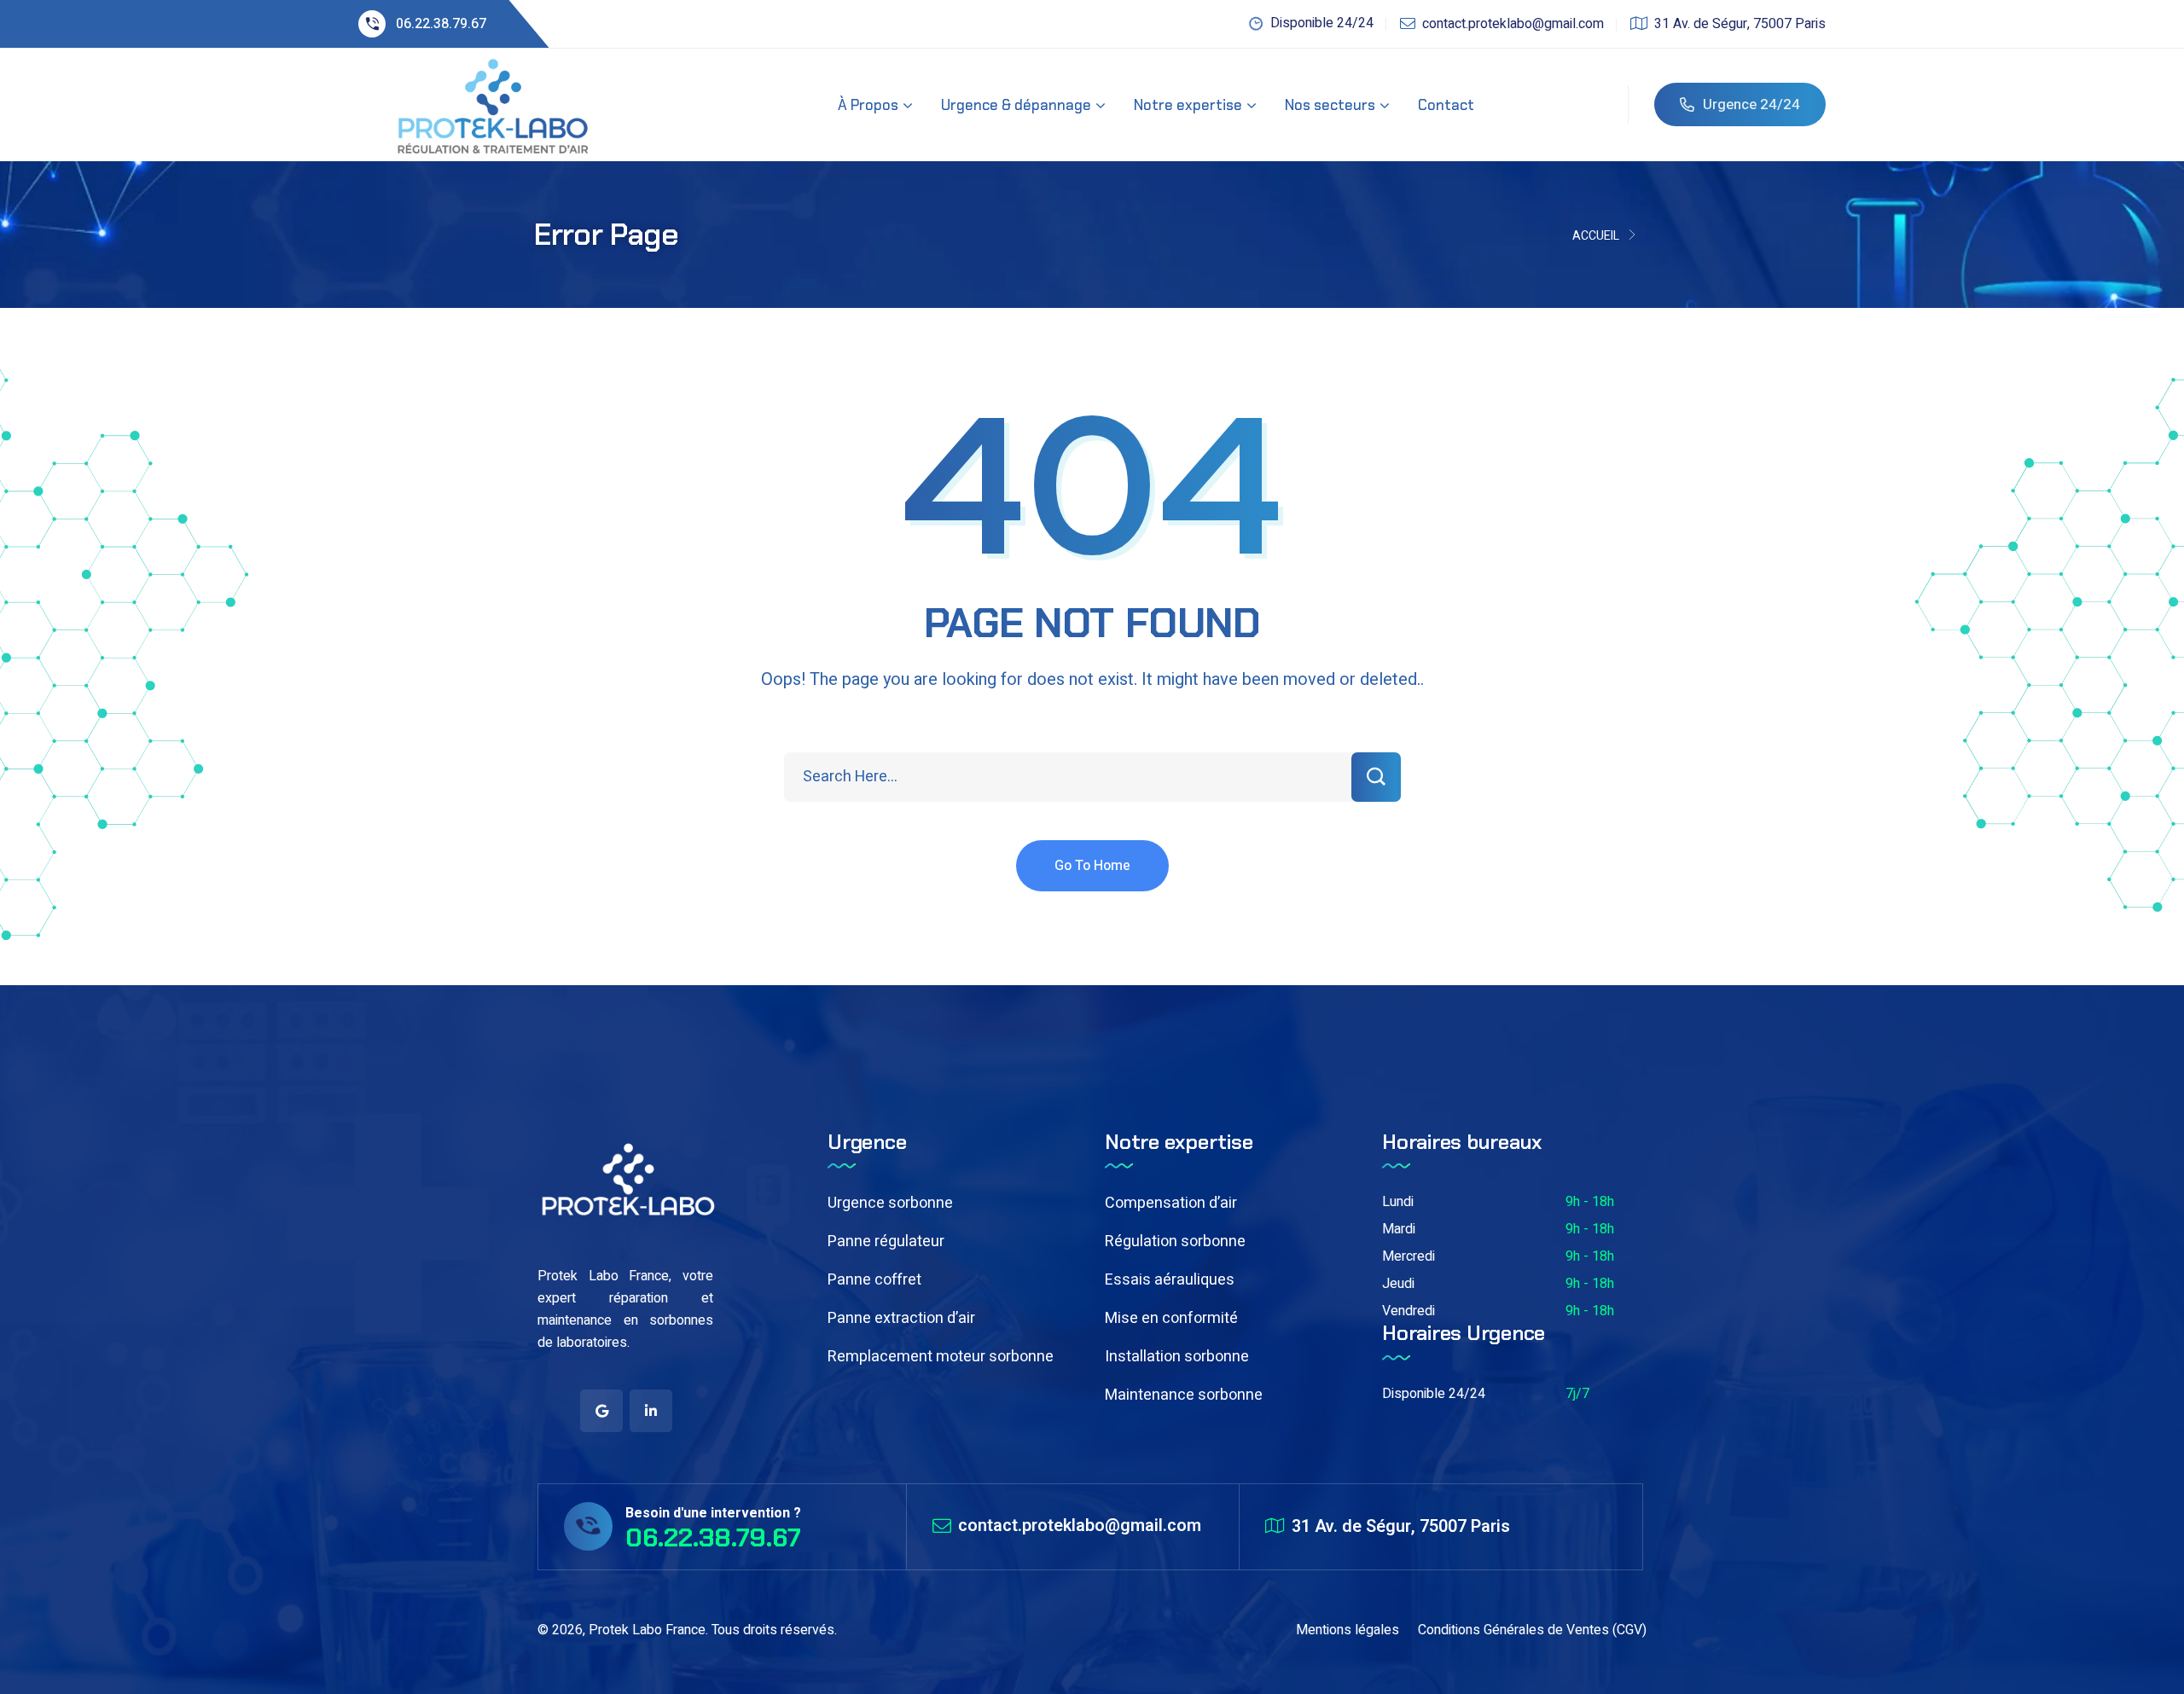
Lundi (1398, 1202)
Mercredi (1409, 1256)
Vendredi (1409, 1311)
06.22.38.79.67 (441, 24)
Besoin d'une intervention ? (713, 1513)
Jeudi (1398, 1284)
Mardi (1399, 1229)
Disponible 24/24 (1434, 1394)
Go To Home (1092, 866)
